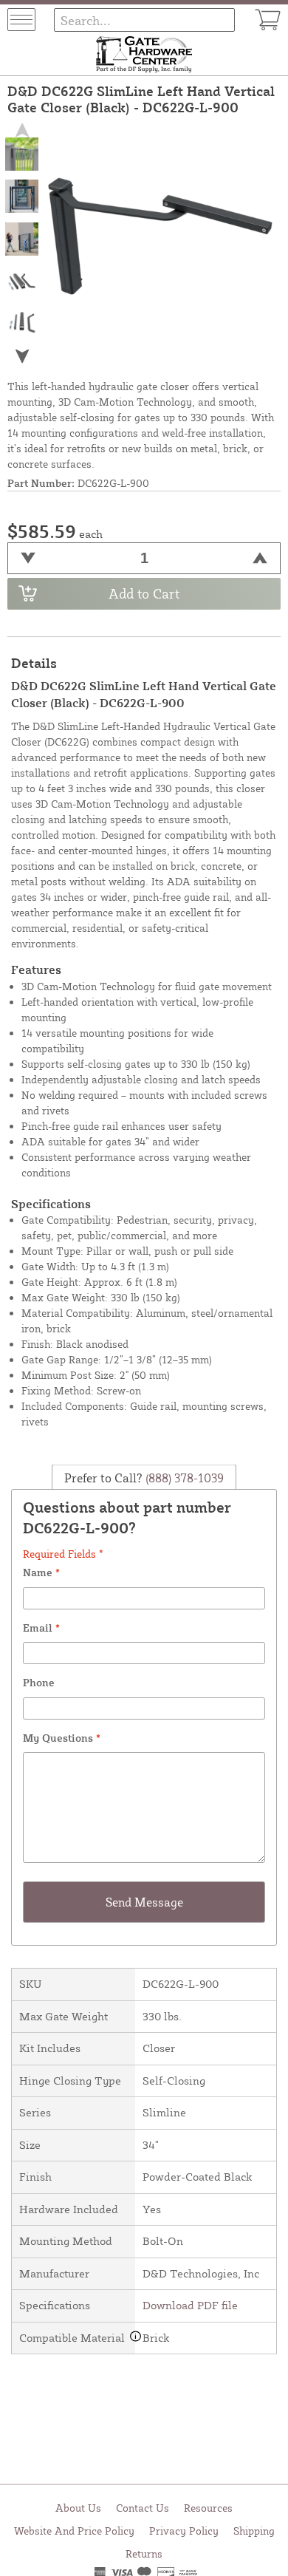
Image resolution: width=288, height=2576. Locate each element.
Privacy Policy (184, 2531)
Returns (144, 2553)
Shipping (254, 2531)
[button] (22, 356)
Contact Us (143, 2508)
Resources (208, 2508)
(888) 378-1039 (183, 1477)
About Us (78, 2508)
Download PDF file (190, 2305)
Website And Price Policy (74, 2531)
